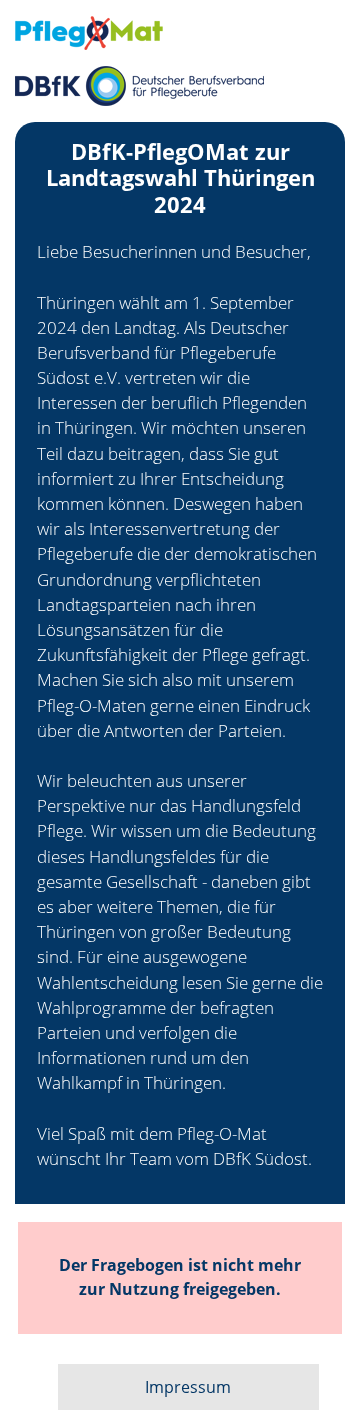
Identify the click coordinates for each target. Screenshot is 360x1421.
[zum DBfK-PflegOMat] (180, 33)
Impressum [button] (188, 1387)
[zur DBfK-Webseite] (180, 86)
